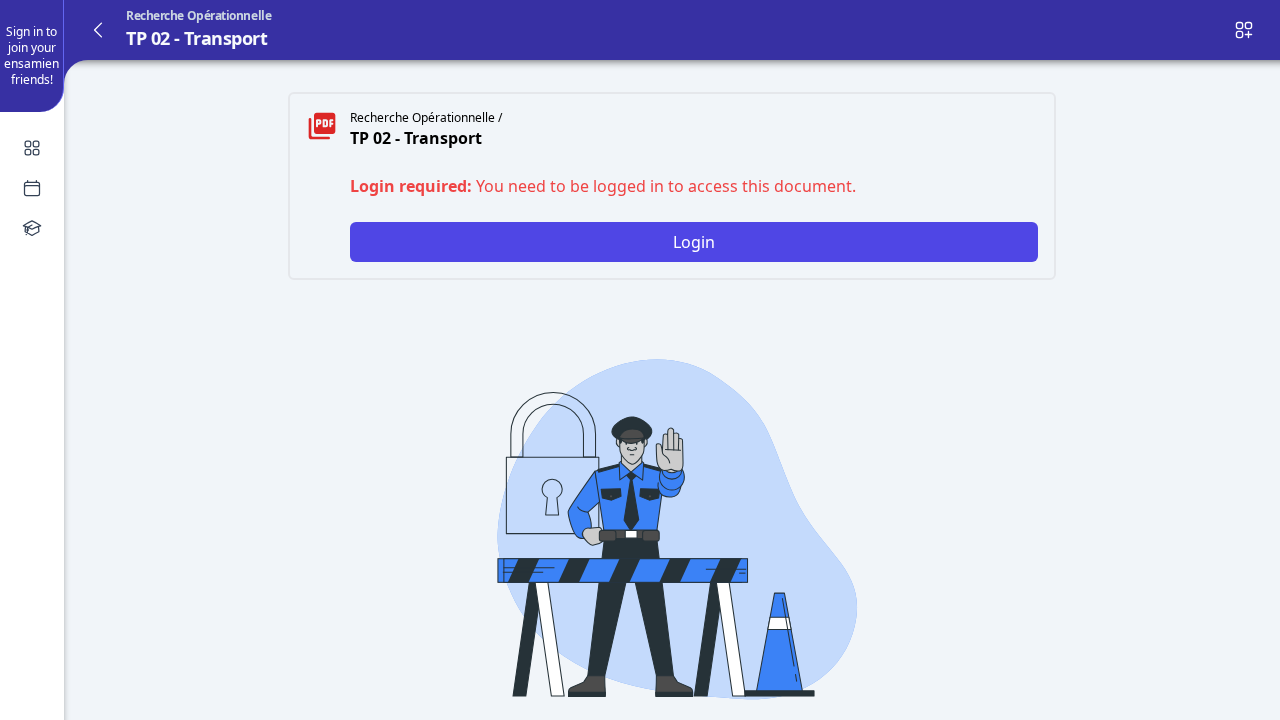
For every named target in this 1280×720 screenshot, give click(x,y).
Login (694, 242)
